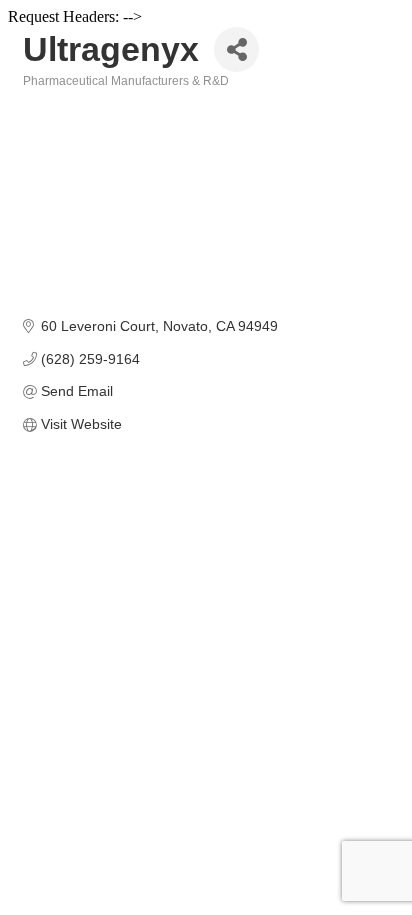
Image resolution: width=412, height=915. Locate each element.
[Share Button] (236, 49)
